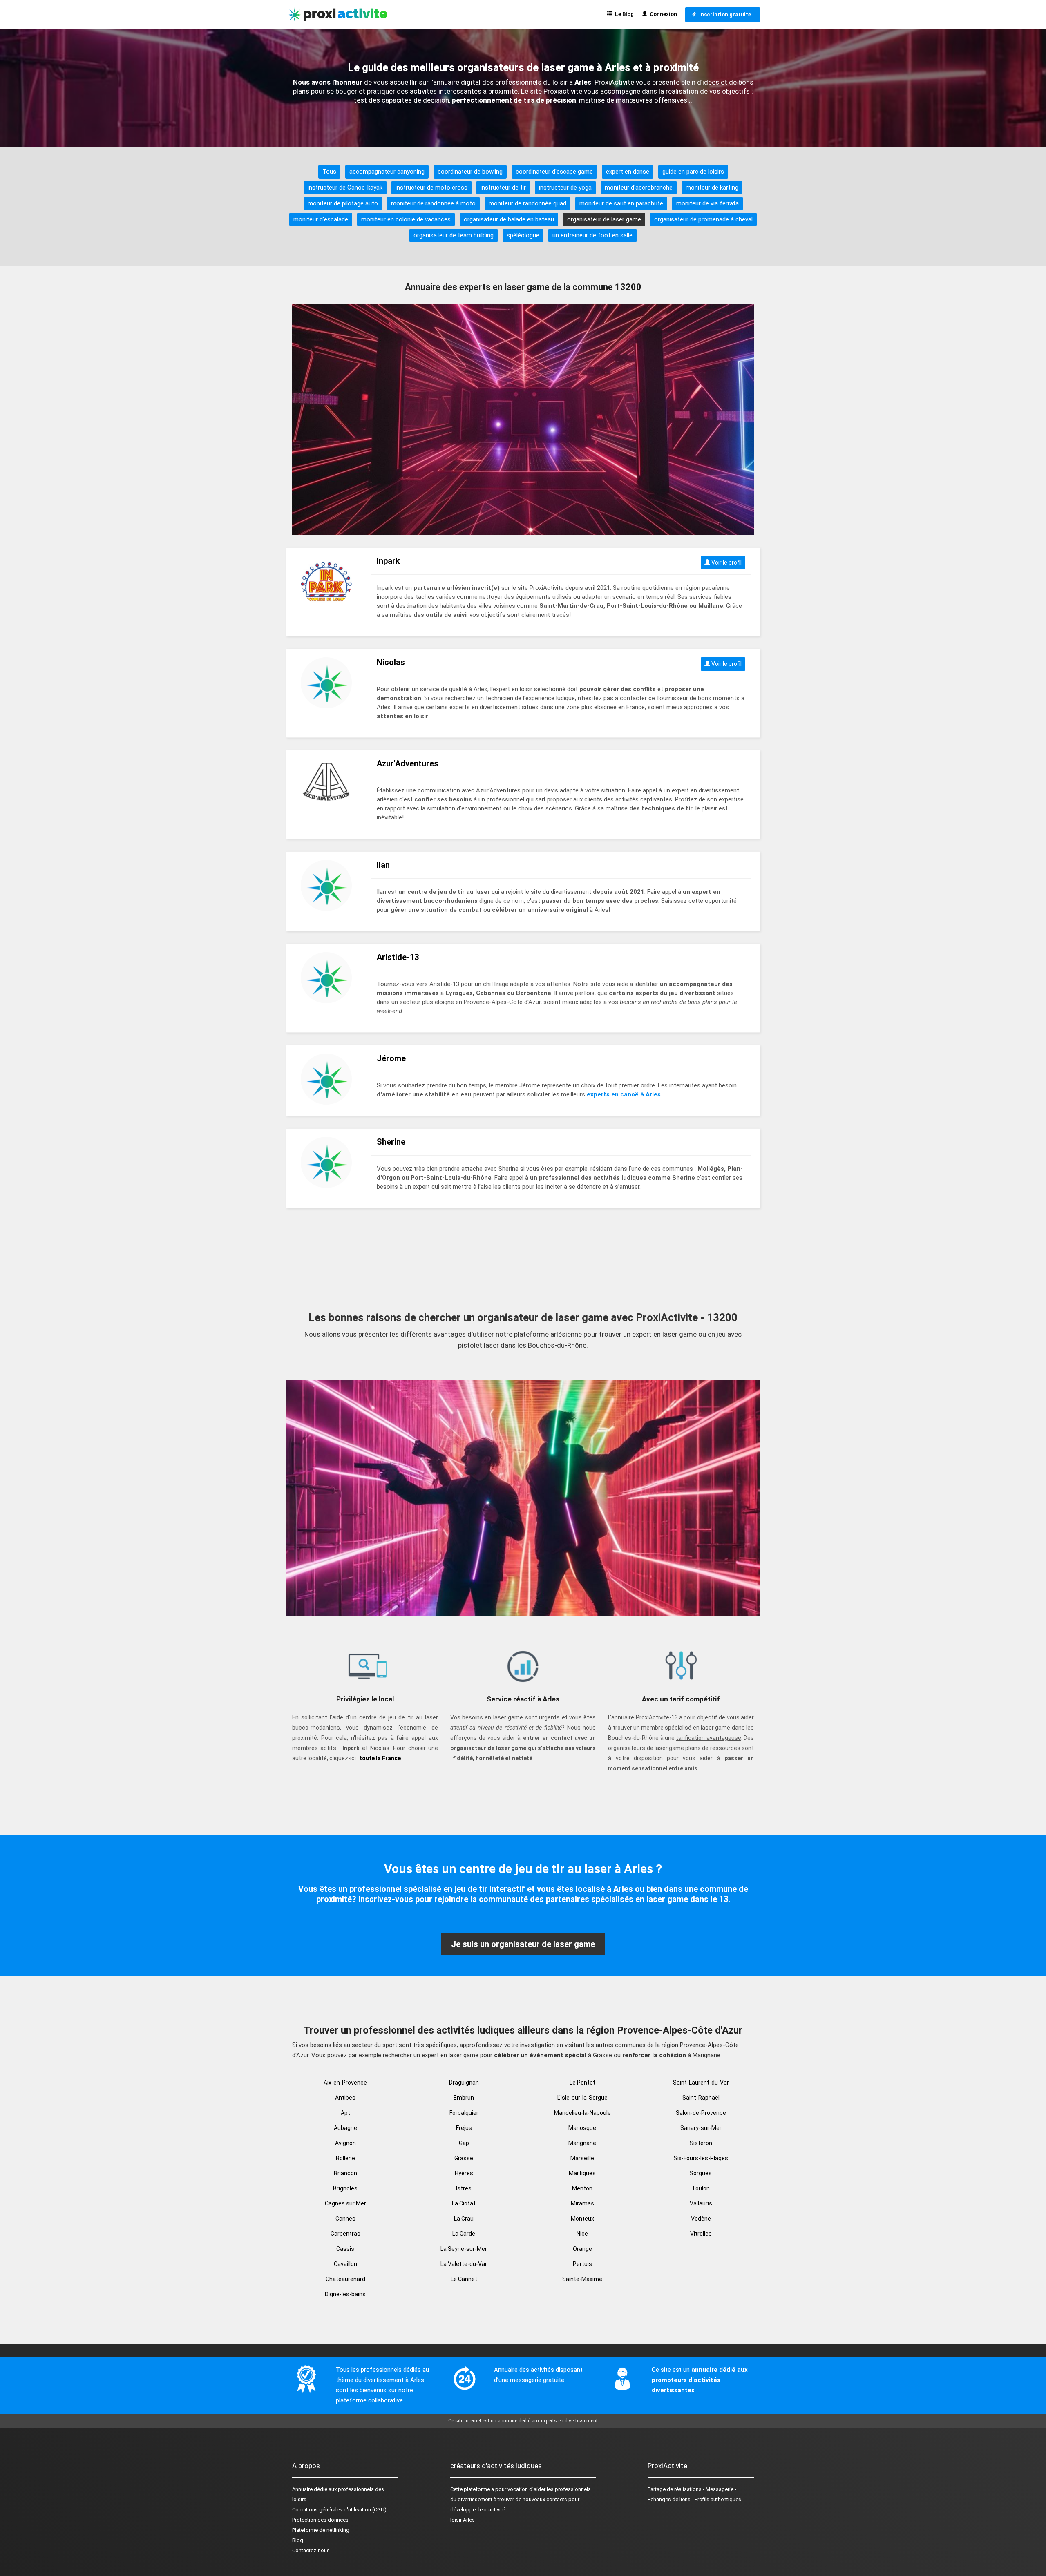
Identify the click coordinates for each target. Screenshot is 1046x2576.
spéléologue (523, 235)
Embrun (464, 2098)
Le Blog (623, 14)
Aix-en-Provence (345, 2083)
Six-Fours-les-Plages (701, 2158)
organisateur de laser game (604, 219)
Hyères (464, 2173)
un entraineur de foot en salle (592, 235)
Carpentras (345, 2234)
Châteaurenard (345, 2279)
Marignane (582, 2143)
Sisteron (701, 2143)
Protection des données (320, 2520)
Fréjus (464, 2128)
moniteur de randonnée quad (527, 203)
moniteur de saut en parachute (621, 203)
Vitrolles (701, 2234)
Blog (298, 2540)
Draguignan (464, 2083)
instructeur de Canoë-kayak (345, 188)
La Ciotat (464, 2203)
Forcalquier (464, 2113)
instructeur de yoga (565, 188)
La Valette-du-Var (464, 2264)
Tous (329, 172)
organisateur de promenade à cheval (703, 219)
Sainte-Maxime (582, 2279)
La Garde (464, 2234)
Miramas (582, 2203)
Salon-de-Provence (701, 2113)
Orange (582, 2249)
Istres (464, 2188)
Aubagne (345, 2128)
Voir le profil (726, 563)
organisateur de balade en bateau (509, 219)
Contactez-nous (311, 2550)
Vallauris (701, 2203)
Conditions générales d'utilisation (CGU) (339, 2510)
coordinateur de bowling (470, 172)
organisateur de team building (454, 235)
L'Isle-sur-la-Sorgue (582, 2098)
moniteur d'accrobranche (639, 188)
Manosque (582, 2128)
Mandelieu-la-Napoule (582, 2113)
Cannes (345, 2219)
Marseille (582, 2158)
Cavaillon (345, 2264)
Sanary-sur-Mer (701, 2128)
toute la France (380, 1758)
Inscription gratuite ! (725, 15)
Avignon (345, 2143)
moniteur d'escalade (321, 219)
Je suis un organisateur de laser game (523, 1944)
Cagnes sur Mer (345, 2203)
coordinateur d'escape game (554, 172)
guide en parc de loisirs (693, 172)
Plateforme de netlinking (321, 2530)
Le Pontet (582, 2083)
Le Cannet (464, 2279)
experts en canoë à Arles (624, 1094)
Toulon (701, 2188)
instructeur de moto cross (431, 188)
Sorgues (701, 2173)
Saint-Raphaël (701, 2098)
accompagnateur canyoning (387, 172)
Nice (582, 2234)
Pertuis (582, 2264)
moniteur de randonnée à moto (433, 203)
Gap (464, 2143)
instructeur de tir (503, 188)
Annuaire (302, 2489)
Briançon (345, 2173)
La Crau (464, 2219)
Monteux (582, 2219)
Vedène (701, 2219)
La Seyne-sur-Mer (464, 2249)
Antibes (345, 2098)
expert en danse (628, 172)
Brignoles (345, 2188)
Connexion (662, 14)
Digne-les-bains (345, 2294)
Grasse (464, 2158)
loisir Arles (463, 2520)
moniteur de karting (712, 188)
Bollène (345, 2158)
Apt (345, 2113)
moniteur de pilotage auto (343, 203)
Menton (582, 2188)
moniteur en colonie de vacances (406, 219)
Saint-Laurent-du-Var (701, 2083)
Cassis (345, 2249)
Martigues (582, 2173)
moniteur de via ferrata (707, 203)
